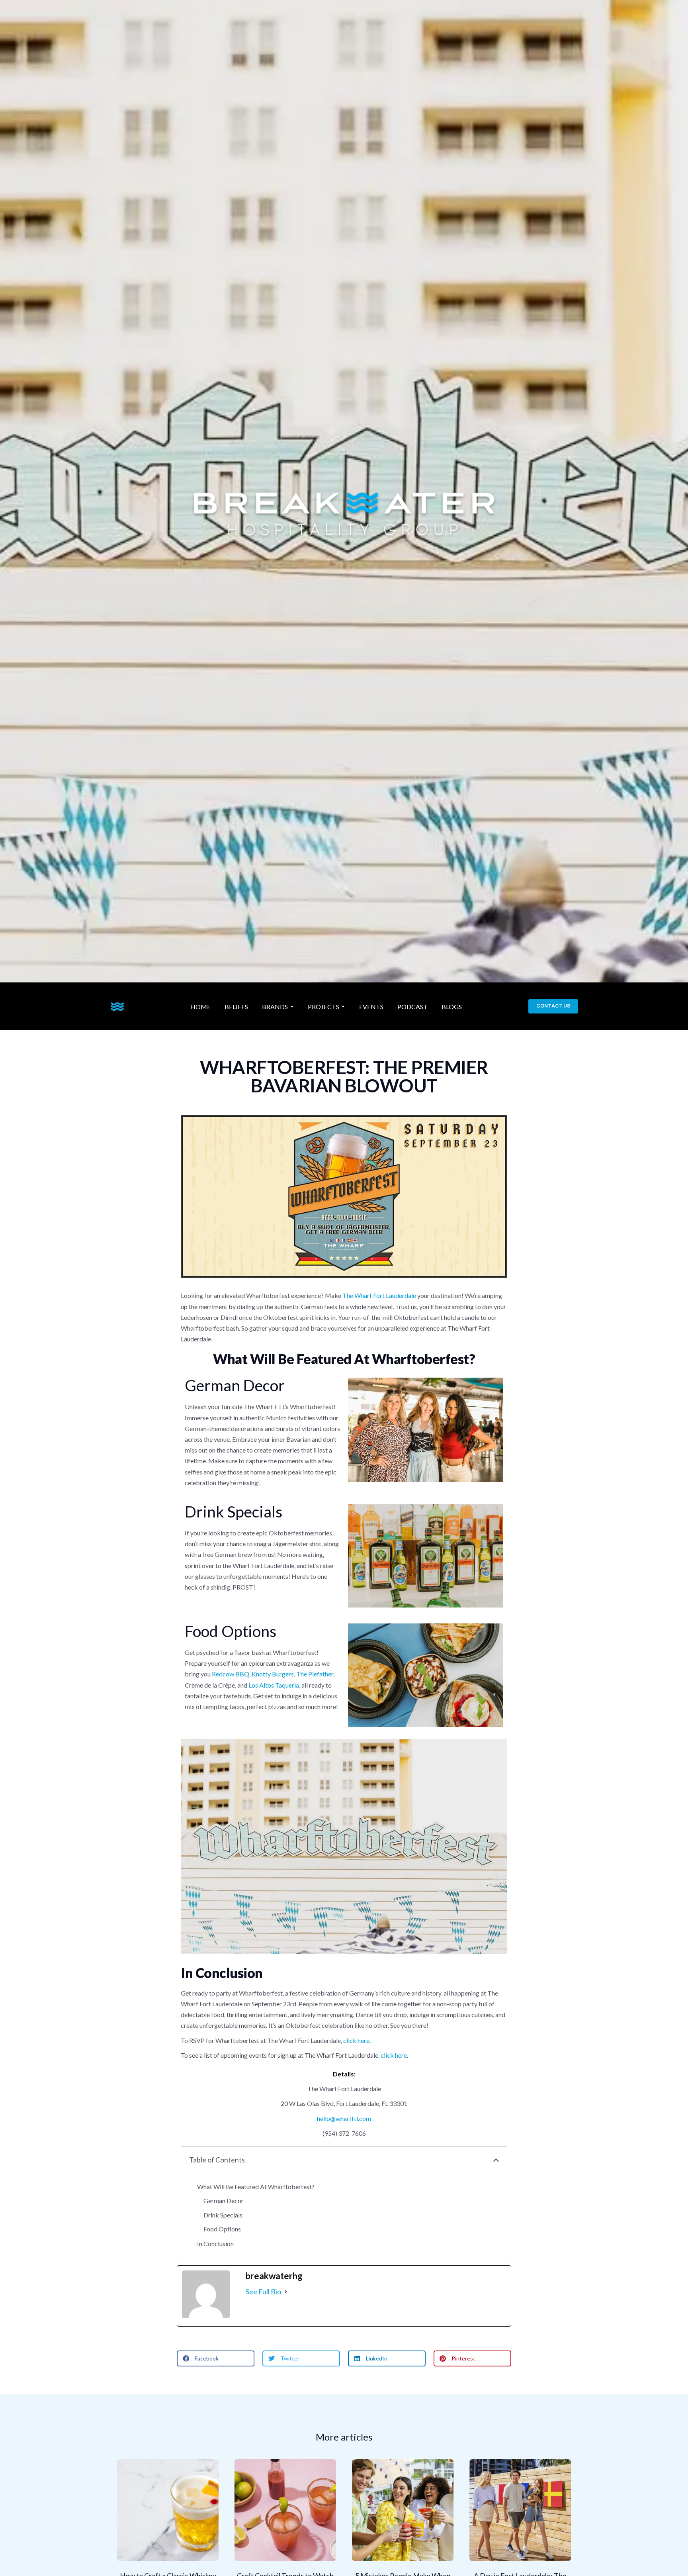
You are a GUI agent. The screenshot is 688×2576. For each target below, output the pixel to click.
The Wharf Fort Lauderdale (379, 1295)
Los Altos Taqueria (274, 1685)
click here (356, 2040)
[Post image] (168, 2510)
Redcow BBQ (231, 1674)
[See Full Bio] (286, 2292)
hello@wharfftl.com (344, 2118)
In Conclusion (215, 2244)
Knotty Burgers (273, 1674)
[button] (496, 2160)
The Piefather (315, 1674)
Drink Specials (223, 2215)
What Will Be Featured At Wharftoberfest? (256, 2187)
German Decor (224, 2201)
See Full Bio (263, 2292)
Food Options (222, 2229)
